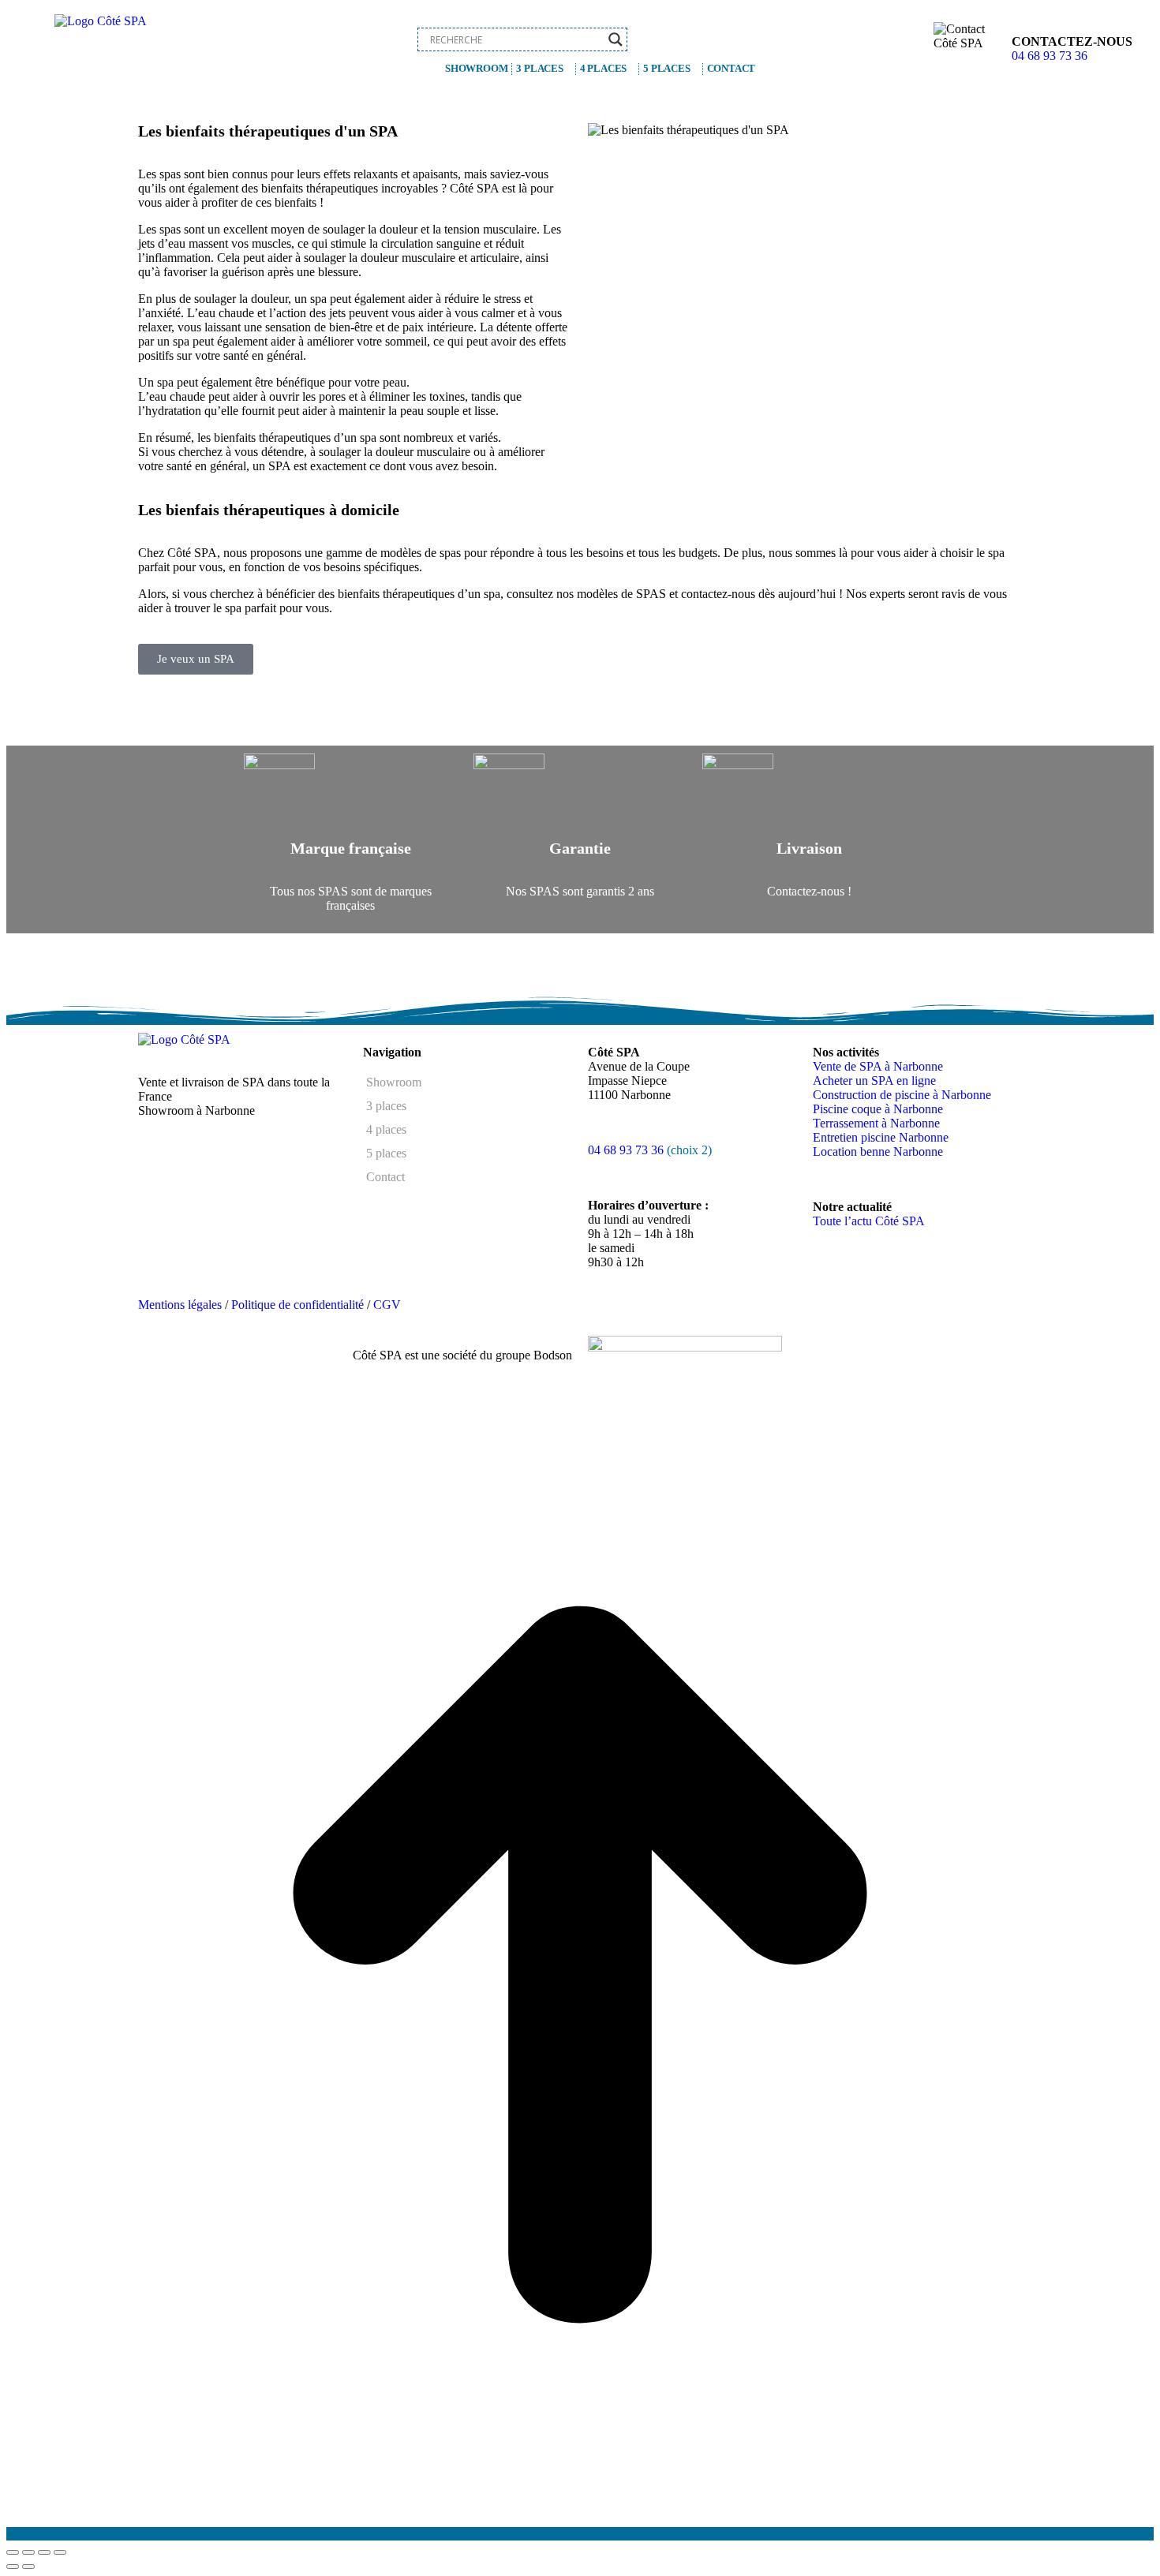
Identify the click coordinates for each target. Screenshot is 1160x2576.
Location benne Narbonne (878, 1152)
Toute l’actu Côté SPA (869, 1221)
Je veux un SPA (196, 659)
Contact (732, 68)
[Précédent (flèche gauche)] (13, 2567)
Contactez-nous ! (809, 891)
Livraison (809, 848)
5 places (666, 68)
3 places (539, 68)
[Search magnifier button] (616, 39)
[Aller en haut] (580, 2534)
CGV (387, 1305)
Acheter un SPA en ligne (874, 1080)
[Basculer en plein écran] (44, 2552)
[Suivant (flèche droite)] (28, 2567)
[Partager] (28, 2552)
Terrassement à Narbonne (876, 1123)
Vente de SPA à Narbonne (878, 1066)
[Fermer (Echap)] (13, 2552)
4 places (603, 68)
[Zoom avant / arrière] (60, 2552)
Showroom (476, 68)
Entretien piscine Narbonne (881, 1137)
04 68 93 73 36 (1050, 56)
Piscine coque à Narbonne (878, 1109)
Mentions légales (180, 1305)
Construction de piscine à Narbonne (902, 1095)
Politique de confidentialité (297, 1305)
